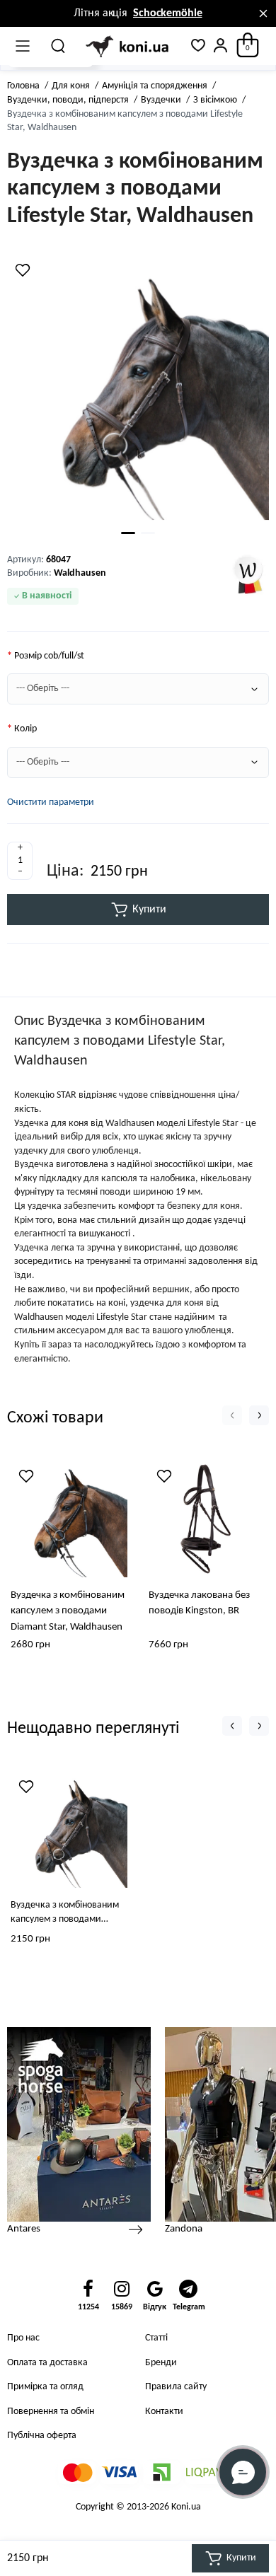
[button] (232, 1415)
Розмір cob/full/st (49, 656)
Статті (156, 2338)
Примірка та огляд (45, 2387)
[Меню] (23, 46)
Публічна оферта (42, 2436)
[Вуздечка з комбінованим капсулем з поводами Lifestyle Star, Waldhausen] (138, 389)
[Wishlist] (23, 270)
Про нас (23, 2338)
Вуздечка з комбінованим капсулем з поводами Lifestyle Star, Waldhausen (65, 1913)
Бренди (161, 2363)
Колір (25, 729)
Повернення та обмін (51, 2412)
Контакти (164, 2412)
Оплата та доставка (47, 2363)
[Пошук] (59, 46)
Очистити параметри (51, 802)
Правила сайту (176, 2387)
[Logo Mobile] (128, 46)
